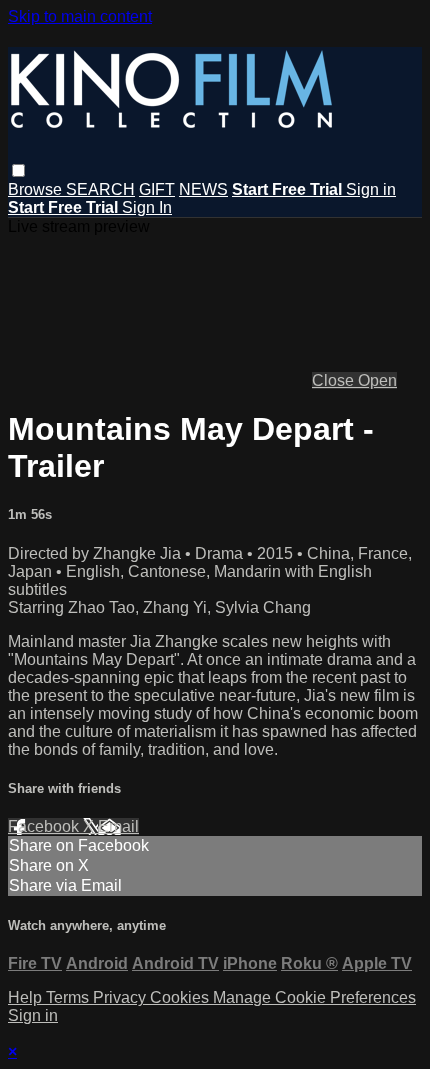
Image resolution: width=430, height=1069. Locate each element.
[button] (18, 170)
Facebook (45, 826)
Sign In (147, 207)
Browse (37, 189)
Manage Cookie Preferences (314, 997)
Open (377, 380)
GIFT (157, 189)
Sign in (371, 189)
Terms (69, 997)
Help (27, 997)
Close (335, 380)
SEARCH (100, 189)
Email (118, 826)
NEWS (203, 189)
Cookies (181, 997)
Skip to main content (80, 16)
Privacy (121, 997)
